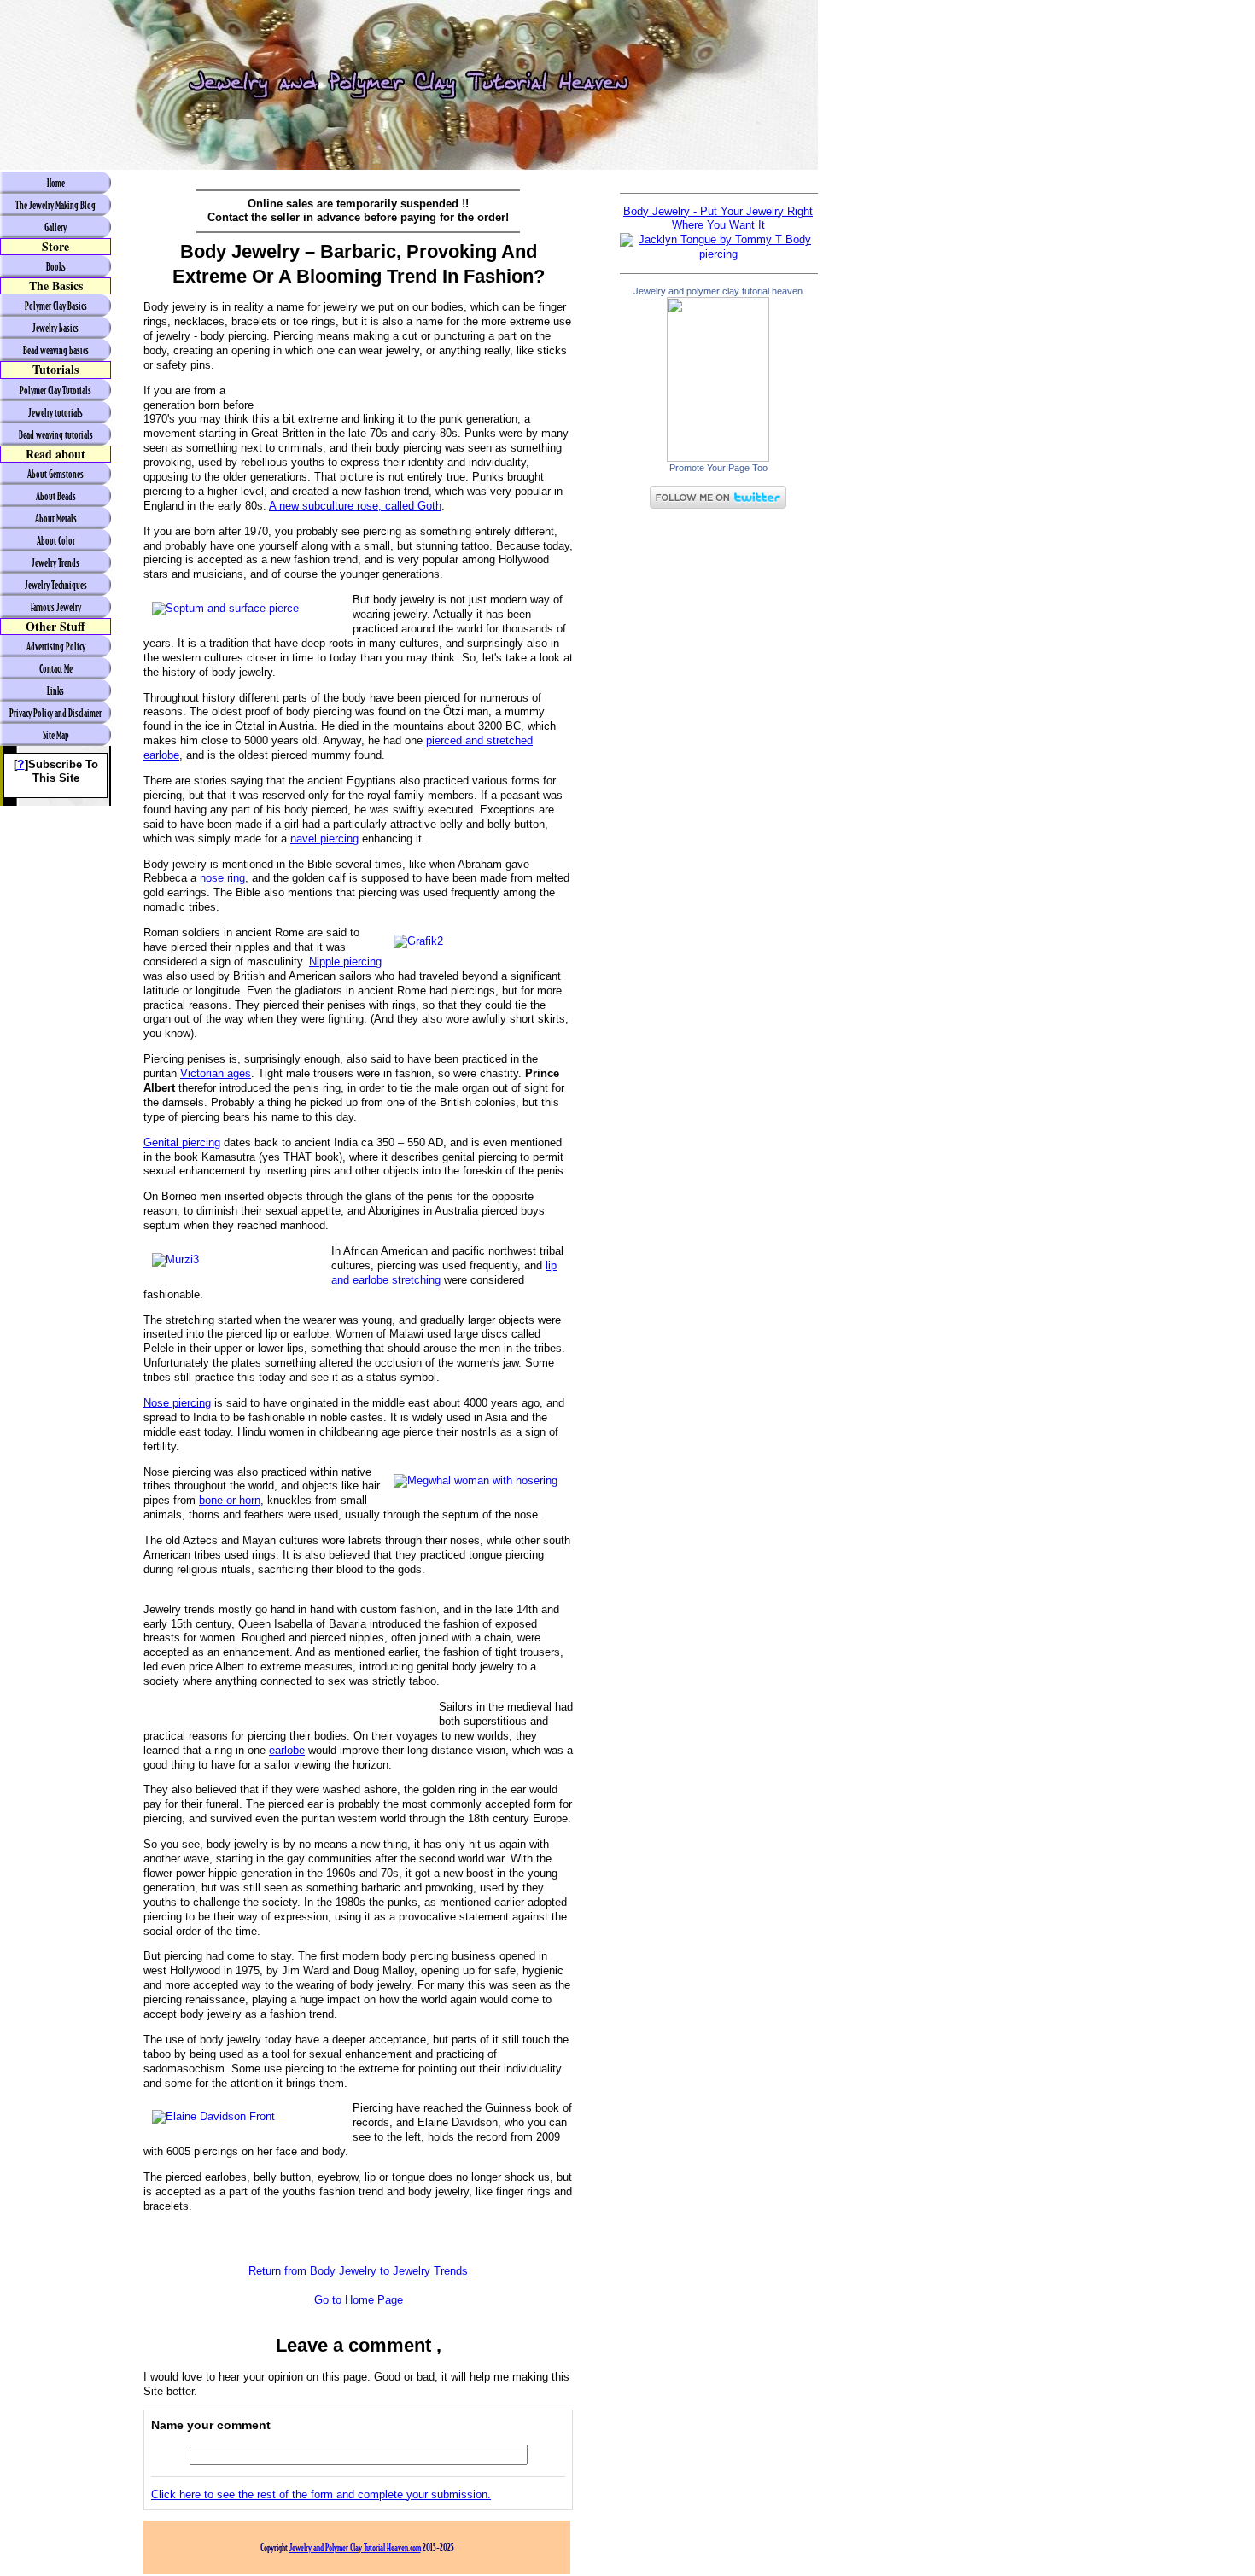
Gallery (55, 227)
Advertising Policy (56, 646)
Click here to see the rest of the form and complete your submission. (321, 2494)
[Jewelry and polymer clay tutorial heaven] (718, 458)
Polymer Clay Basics (56, 306)
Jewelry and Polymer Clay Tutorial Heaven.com (355, 2547)
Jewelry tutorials (55, 412)
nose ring (222, 878)
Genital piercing (182, 1142)
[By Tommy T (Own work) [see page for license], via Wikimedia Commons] (718, 254)
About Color (56, 540)
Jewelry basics (55, 328)
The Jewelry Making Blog (55, 205)
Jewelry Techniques (56, 585)
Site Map (56, 735)
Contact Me (56, 668)
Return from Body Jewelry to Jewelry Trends (358, 2271)
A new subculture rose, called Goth (355, 506)
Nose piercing (177, 1403)
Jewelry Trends (55, 562)
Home (56, 183)
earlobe (287, 1750)
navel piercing (324, 839)
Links (55, 691)
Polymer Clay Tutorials (55, 390)
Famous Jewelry (56, 607)
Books (56, 266)
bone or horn (230, 1500)
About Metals (56, 518)
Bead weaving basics (56, 350)
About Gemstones (55, 474)
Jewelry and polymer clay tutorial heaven (718, 291)
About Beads (56, 496)
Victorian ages (216, 1073)
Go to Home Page (359, 2300)
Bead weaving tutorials (56, 434)
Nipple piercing (345, 962)
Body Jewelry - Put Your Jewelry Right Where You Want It (718, 219)
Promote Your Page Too (718, 468)
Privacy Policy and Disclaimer (55, 713)
